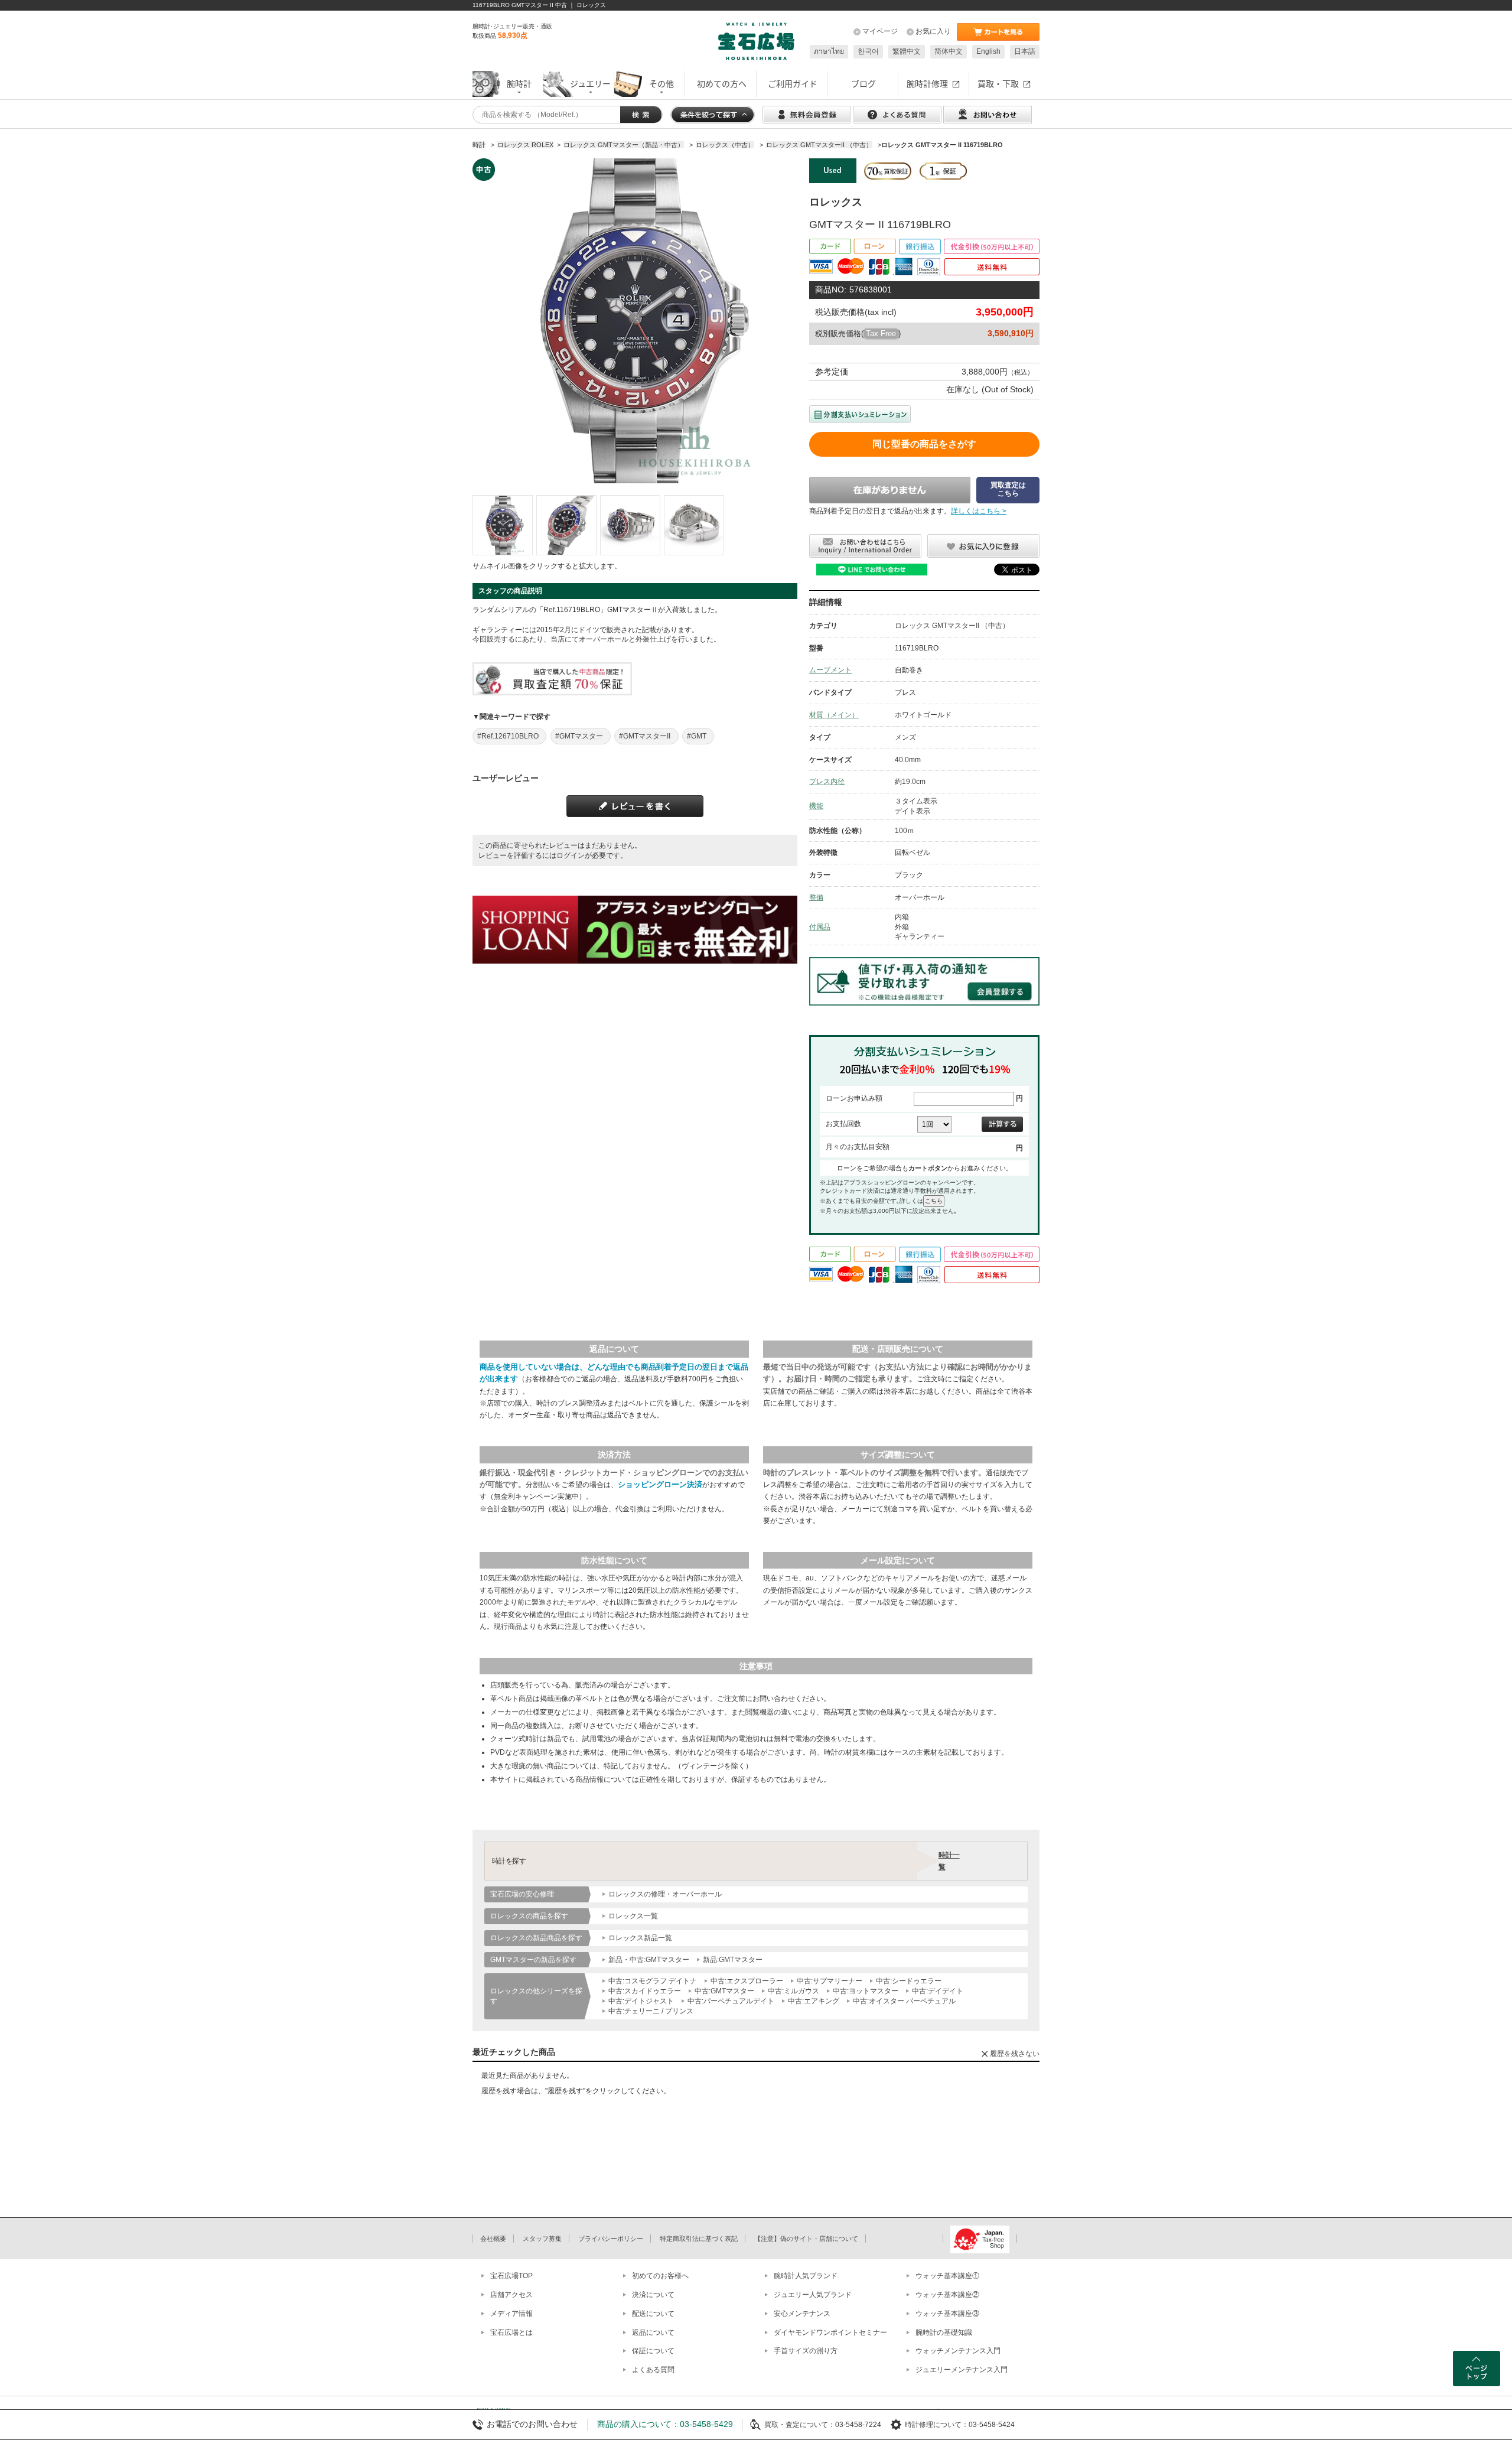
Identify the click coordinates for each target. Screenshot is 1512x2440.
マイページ (880, 31)
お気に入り (933, 31)
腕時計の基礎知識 (944, 2332)
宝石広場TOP (511, 2276)
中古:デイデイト (938, 1991)
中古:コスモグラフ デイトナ (653, 1981)
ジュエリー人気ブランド (813, 2295)
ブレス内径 (827, 782)
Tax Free (881, 334)
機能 (816, 806)
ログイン (571, 855)
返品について (653, 2332)
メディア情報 (511, 2314)
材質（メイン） (834, 715)
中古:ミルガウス (794, 1991)
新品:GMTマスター (733, 1960)
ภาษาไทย (829, 51)
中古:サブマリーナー (830, 1981)
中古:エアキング (814, 2001)
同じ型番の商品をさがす (924, 444)
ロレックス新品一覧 (640, 1938)
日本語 (1025, 51)
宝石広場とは (511, 2332)
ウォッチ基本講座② (947, 2295)
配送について (653, 2314)
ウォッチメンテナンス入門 (958, 2351)
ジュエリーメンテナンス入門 (962, 2370)
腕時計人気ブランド (806, 2276)
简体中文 (949, 51)
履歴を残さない (1015, 2054)
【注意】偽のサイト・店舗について (806, 2239)
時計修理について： (937, 2425)
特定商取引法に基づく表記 (699, 2239)
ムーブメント (830, 670)
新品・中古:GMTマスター (649, 1960)
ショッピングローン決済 (660, 1484)
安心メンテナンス (802, 2314)
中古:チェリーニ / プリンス (651, 2011)
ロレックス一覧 (633, 1916)
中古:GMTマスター (724, 1991)
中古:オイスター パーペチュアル (904, 2001)
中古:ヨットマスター (866, 1991)
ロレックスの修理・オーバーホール (665, 1894)
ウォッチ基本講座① (947, 2276)
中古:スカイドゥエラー (645, 1991)
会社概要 (493, 2239)
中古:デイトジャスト (641, 2001)
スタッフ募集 (542, 2239)
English (988, 51)
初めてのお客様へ (660, 2276)
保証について (653, 2351)
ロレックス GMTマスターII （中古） (952, 626)
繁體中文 (907, 51)
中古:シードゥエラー (909, 1981)
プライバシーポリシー (611, 2239)
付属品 (820, 927)
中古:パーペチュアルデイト (731, 2001)
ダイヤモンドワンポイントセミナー (830, 2332)
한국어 (868, 51)
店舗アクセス (511, 2295)
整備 (816, 897)
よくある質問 (653, 2370)
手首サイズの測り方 (806, 2351)
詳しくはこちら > (979, 511)
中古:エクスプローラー (747, 1981)
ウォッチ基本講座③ (947, 2314)
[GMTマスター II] (503, 525)
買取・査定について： (800, 2425)
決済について (653, 2295)
